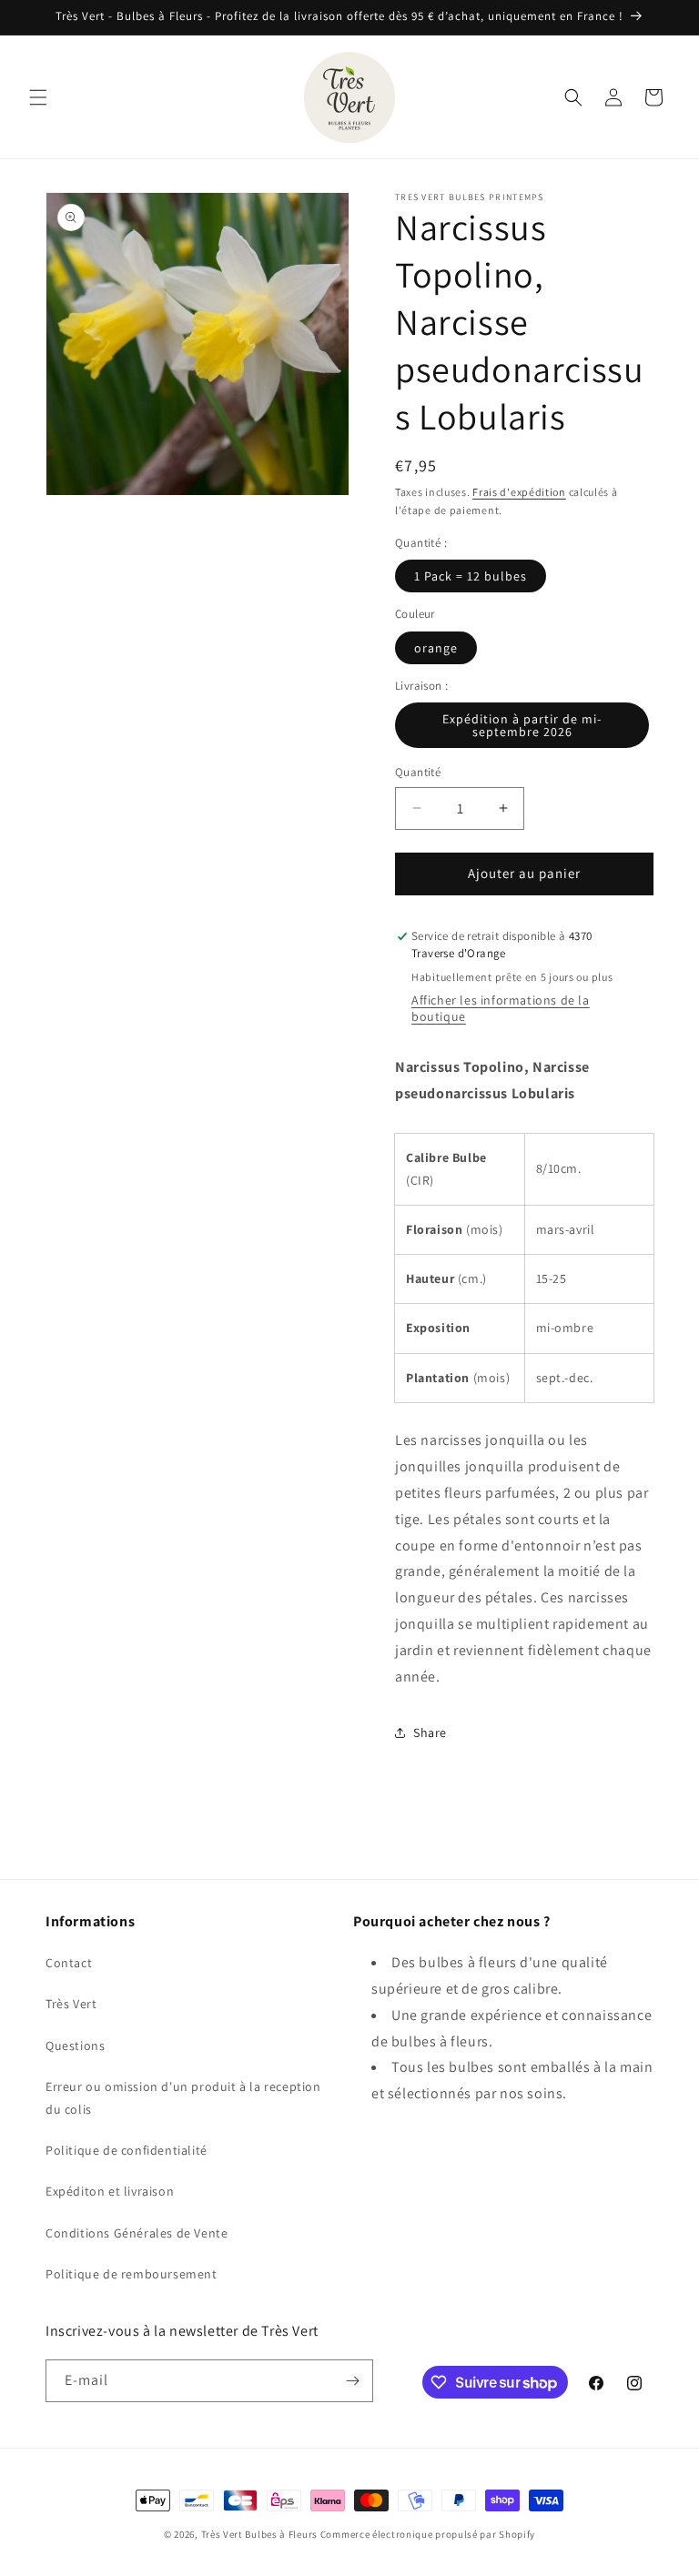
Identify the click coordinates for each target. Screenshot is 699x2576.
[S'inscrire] (352, 2381)
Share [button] (430, 1732)
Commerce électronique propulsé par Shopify (428, 2534)
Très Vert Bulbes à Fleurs (260, 2534)
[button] (38, 97)
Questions (75, 2046)
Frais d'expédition (519, 492)
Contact (69, 1963)
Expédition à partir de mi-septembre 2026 (522, 725)
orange (436, 648)
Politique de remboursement (132, 2274)
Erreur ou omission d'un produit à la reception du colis (183, 2098)
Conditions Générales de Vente (137, 2233)
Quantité (418, 772)
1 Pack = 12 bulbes (471, 576)
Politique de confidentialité (127, 2150)
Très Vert (71, 2004)
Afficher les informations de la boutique (501, 1008)
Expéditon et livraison (110, 2191)
